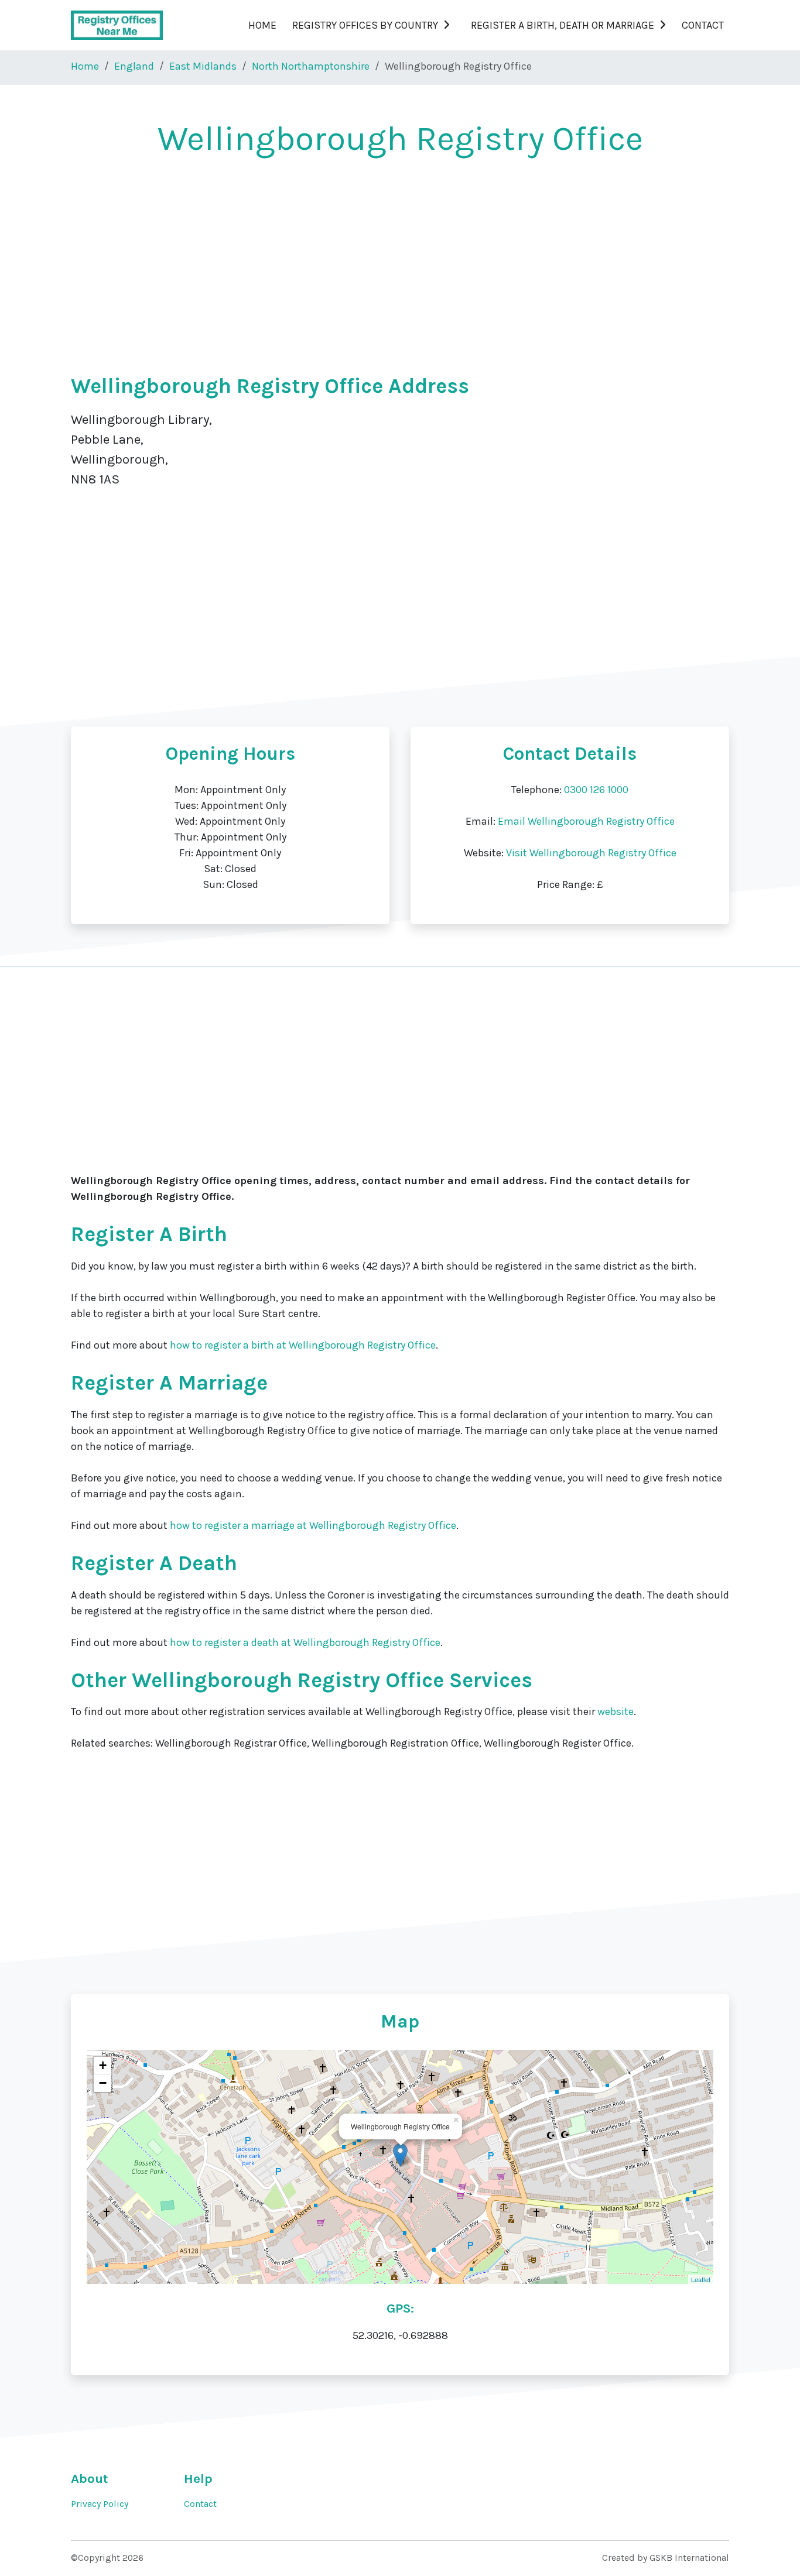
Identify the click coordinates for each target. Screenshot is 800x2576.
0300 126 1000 (596, 790)
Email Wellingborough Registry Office (586, 821)
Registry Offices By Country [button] (365, 25)
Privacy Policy (100, 2504)
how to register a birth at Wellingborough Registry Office (303, 1345)
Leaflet (701, 2279)
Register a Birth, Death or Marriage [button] (563, 25)
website (616, 1711)
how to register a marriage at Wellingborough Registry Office (313, 1525)
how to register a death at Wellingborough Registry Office (305, 1642)
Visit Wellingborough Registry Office (591, 853)
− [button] (103, 2083)
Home (262, 25)
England (134, 66)
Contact (703, 25)
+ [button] (103, 2065)
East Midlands (203, 66)
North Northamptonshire (311, 66)
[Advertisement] (400, 259)
